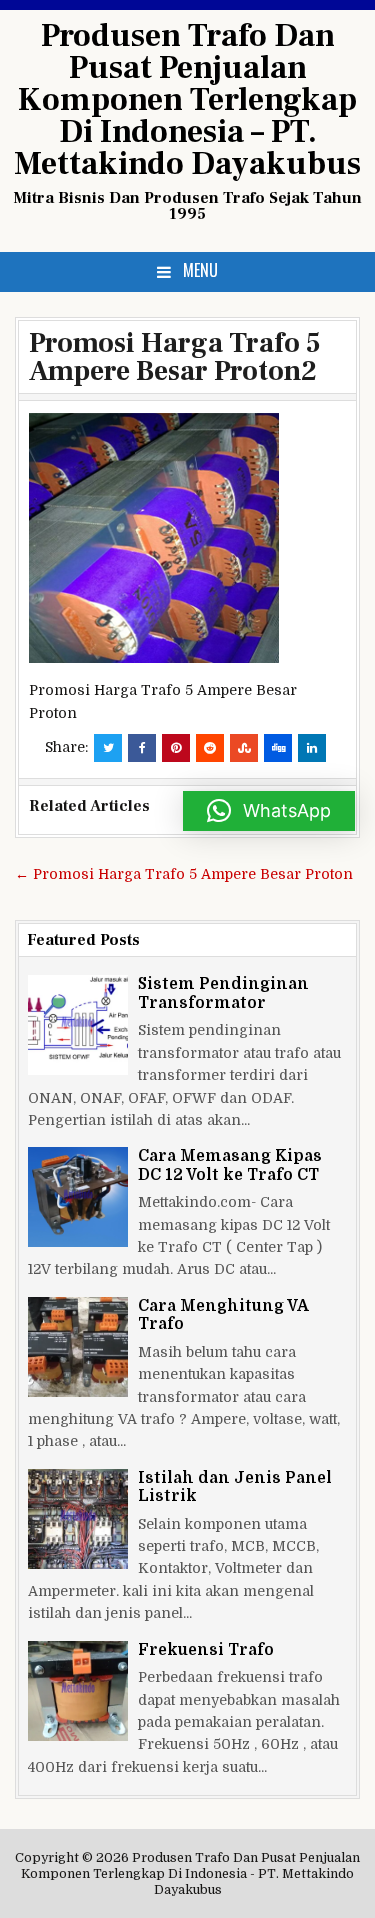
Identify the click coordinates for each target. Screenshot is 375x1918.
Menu (200, 270)
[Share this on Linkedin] (312, 748)
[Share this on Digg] (278, 748)
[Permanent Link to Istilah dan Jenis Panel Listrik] (78, 1519)
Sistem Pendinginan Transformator (223, 993)
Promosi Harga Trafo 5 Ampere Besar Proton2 (175, 357)
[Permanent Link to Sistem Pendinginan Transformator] (78, 1025)
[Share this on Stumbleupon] (244, 748)
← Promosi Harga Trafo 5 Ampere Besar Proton (184, 874)
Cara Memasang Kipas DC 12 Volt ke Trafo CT (230, 1165)
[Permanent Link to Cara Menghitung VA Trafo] (78, 1347)
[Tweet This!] (108, 748)
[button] (269, 811)
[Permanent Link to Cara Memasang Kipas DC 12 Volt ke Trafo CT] (78, 1197)
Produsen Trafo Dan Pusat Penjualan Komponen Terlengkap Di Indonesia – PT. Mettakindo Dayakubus (187, 100)
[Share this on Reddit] (210, 748)
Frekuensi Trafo (206, 1650)
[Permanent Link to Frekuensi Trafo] (78, 1691)
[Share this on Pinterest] (176, 748)
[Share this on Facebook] (142, 748)
